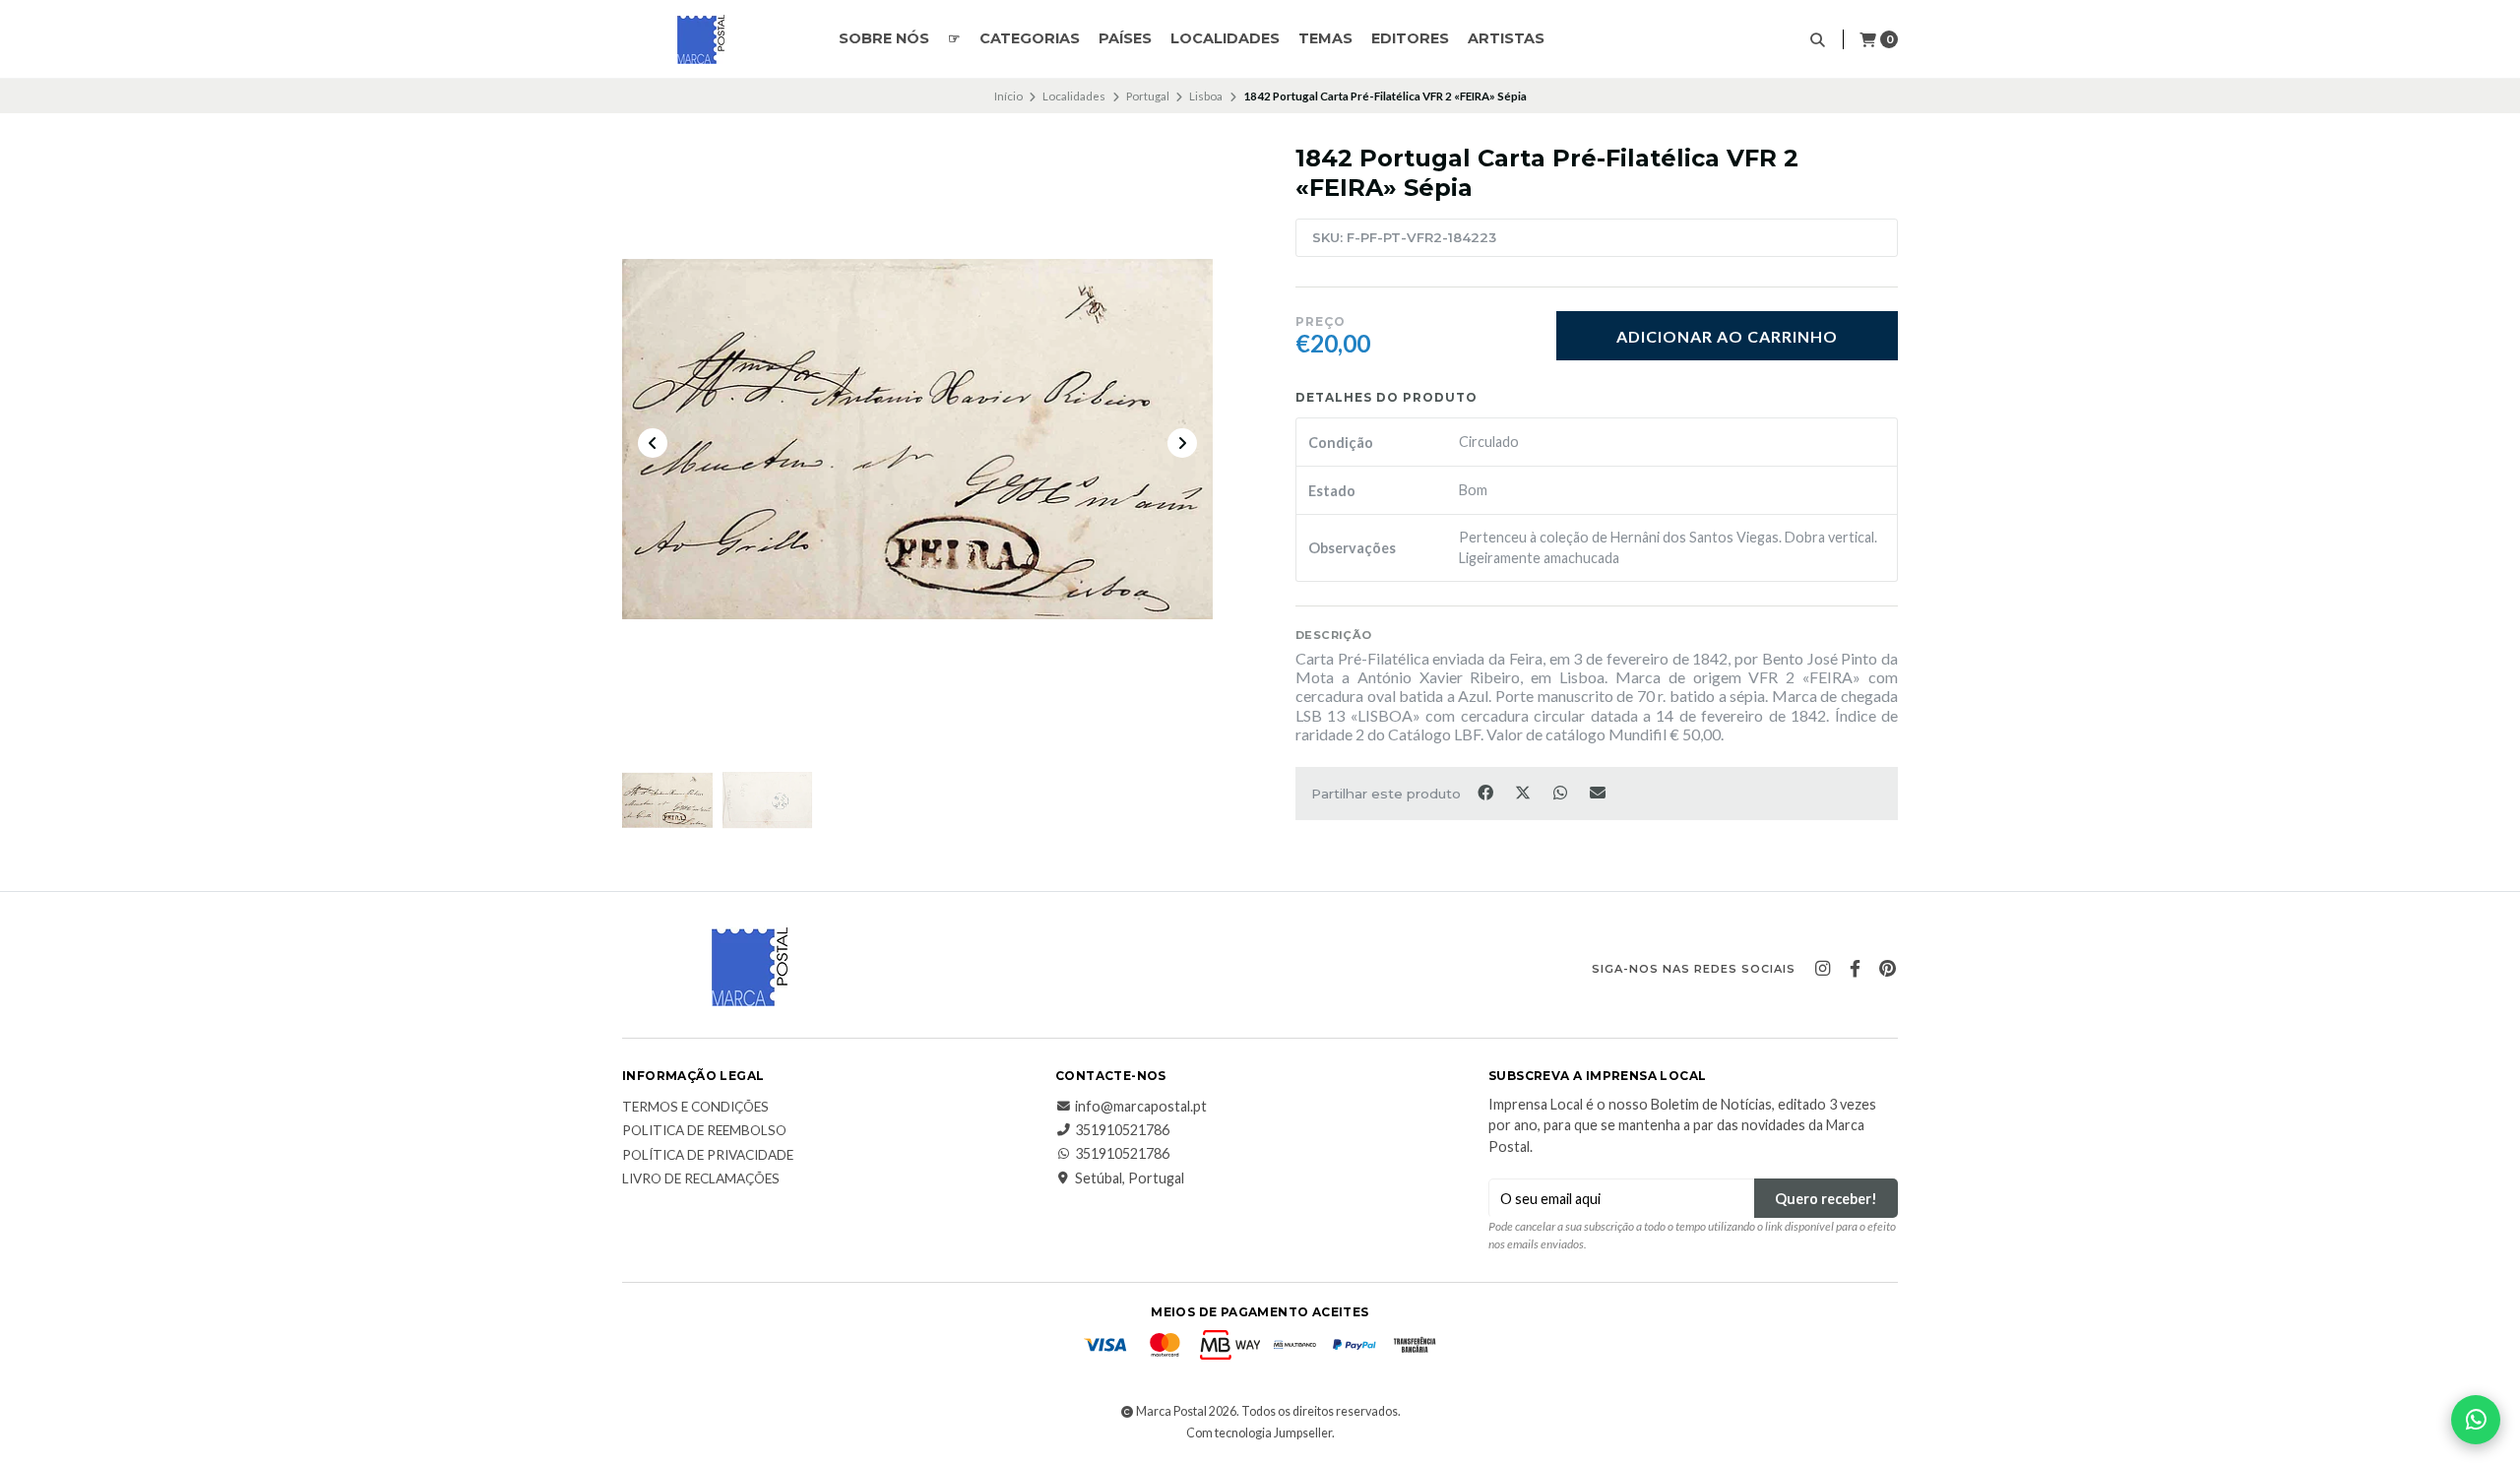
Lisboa (1206, 96)
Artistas (1506, 38)
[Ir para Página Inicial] (701, 39)
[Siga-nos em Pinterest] (1887, 969)
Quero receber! (1826, 1199)
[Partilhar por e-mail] (1598, 792)
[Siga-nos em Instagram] (1822, 969)
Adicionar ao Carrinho (1727, 336)
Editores (1410, 38)
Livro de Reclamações (701, 1179)
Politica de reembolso (704, 1131)
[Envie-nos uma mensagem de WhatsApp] (2476, 1420)
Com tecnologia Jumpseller (1259, 1433)
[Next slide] (1182, 443)
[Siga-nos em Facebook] (1855, 969)
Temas (1325, 38)
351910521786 (1122, 1130)
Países (1125, 38)
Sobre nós (884, 38)
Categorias (1030, 38)
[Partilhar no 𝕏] (1524, 792)
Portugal (1148, 96)
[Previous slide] (653, 443)
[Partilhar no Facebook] (1486, 792)
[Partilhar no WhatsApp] (1561, 792)
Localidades (1225, 38)
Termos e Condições (695, 1108)
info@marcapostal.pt (1141, 1107)
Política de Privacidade (708, 1156)
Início (1008, 96)
